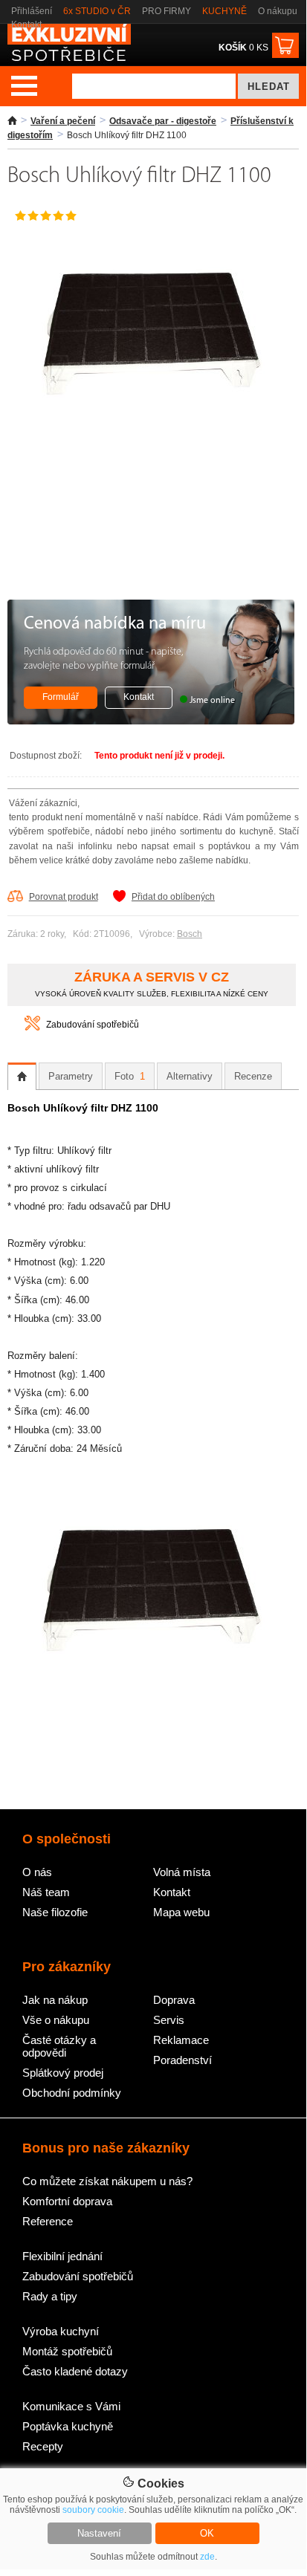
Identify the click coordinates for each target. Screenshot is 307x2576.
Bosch (190, 934)
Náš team (46, 1892)
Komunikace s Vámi (71, 2406)
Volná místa (182, 1872)
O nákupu (278, 11)
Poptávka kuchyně (68, 2426)
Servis (169, 2020)
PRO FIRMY (167, 11)
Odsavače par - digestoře (163, 121)
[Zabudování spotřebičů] (32, 1028)
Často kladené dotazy (75, 2371)
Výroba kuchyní (61, 2331)
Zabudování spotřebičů (93, 1025)
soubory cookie (93, 2510)
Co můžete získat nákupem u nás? (107, 2181)
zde (207, 2557)
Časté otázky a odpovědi (59, 2046)
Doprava (174, 2000)
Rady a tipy (50, 2296)
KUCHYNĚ (224, 11)
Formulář (61, 697)
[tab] (22, 1077)
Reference (48, 2221)
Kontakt (26, 25)
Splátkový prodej (63, 2073)
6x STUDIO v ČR (97, 11)
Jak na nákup (55, 2000)
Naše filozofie (55, 1912)
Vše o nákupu (56, 2020)
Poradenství (182, 2060)
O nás (37, 1872)
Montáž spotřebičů (67, 2351)
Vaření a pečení (63, 121)
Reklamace (181, 2040)
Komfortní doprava (67, 2201)
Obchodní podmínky (72, 2093)
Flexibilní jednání (62, 2256)
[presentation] (22, 1077)
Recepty (43, 2446)
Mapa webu (181, 1912)
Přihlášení (32, 11)
